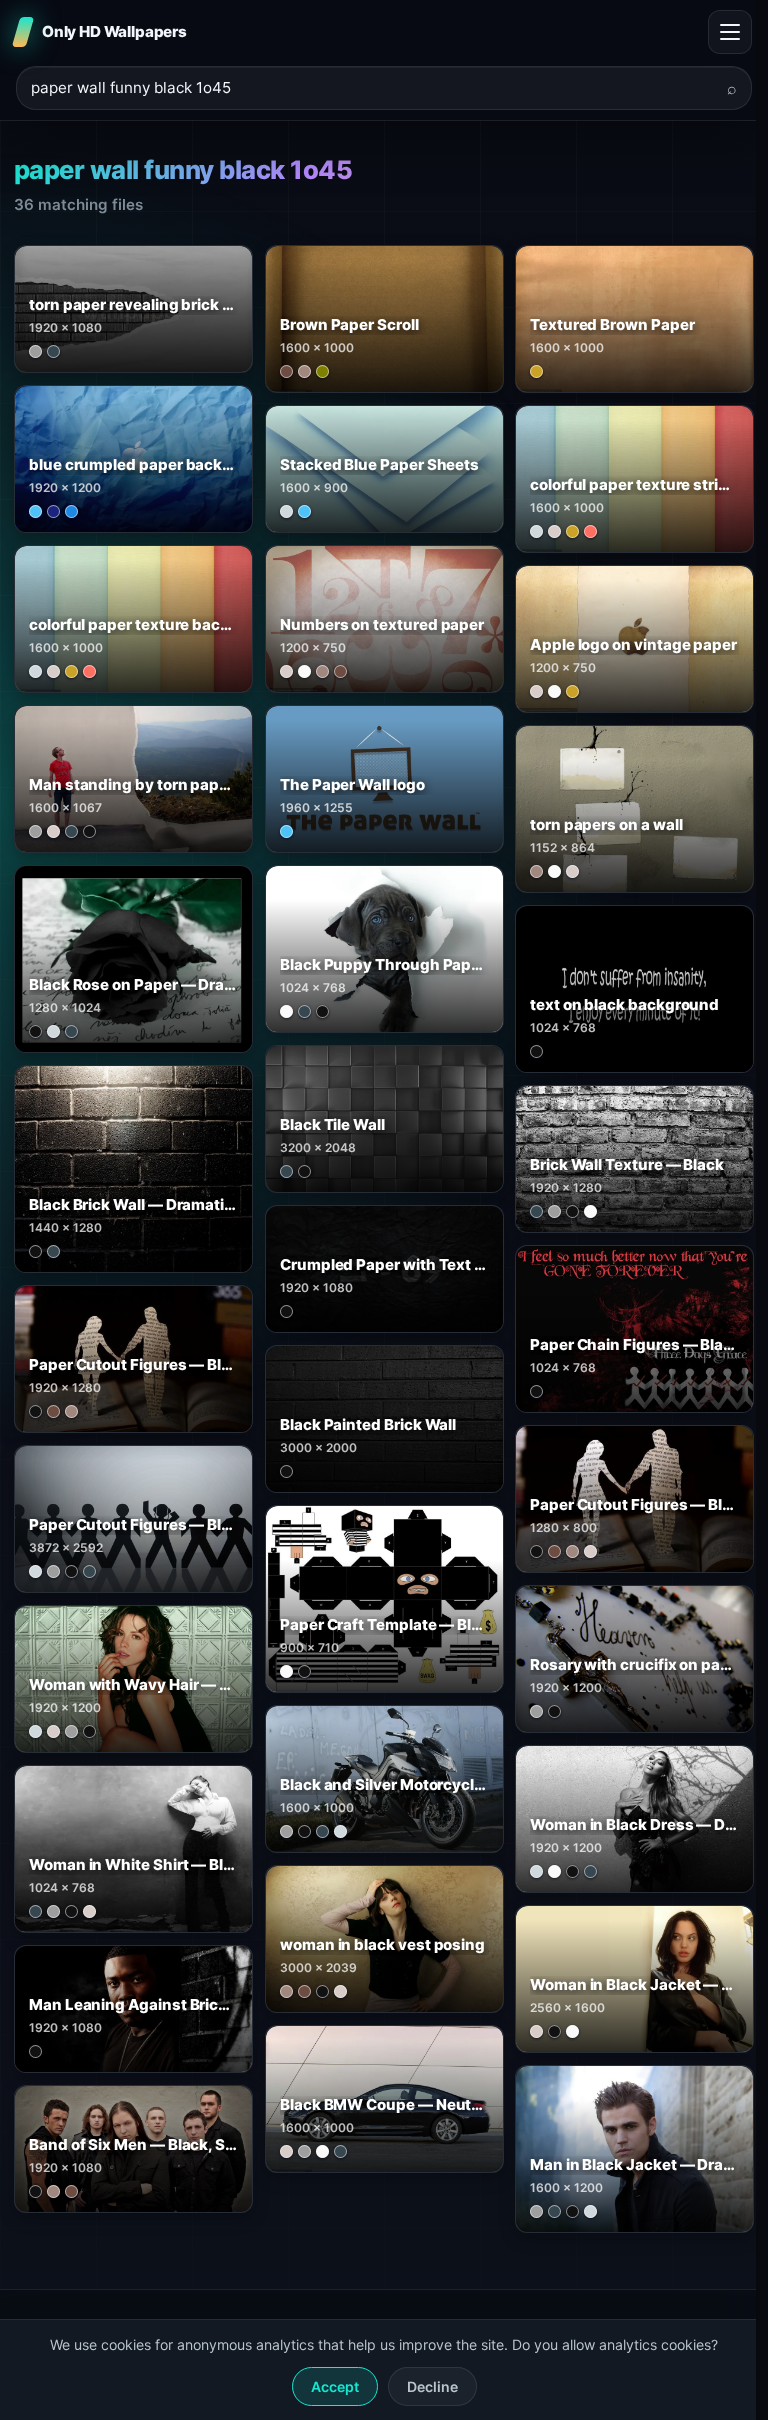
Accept (335, 2386)
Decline (432, 2386)
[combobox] (372, 88)
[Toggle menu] (730, 32)
